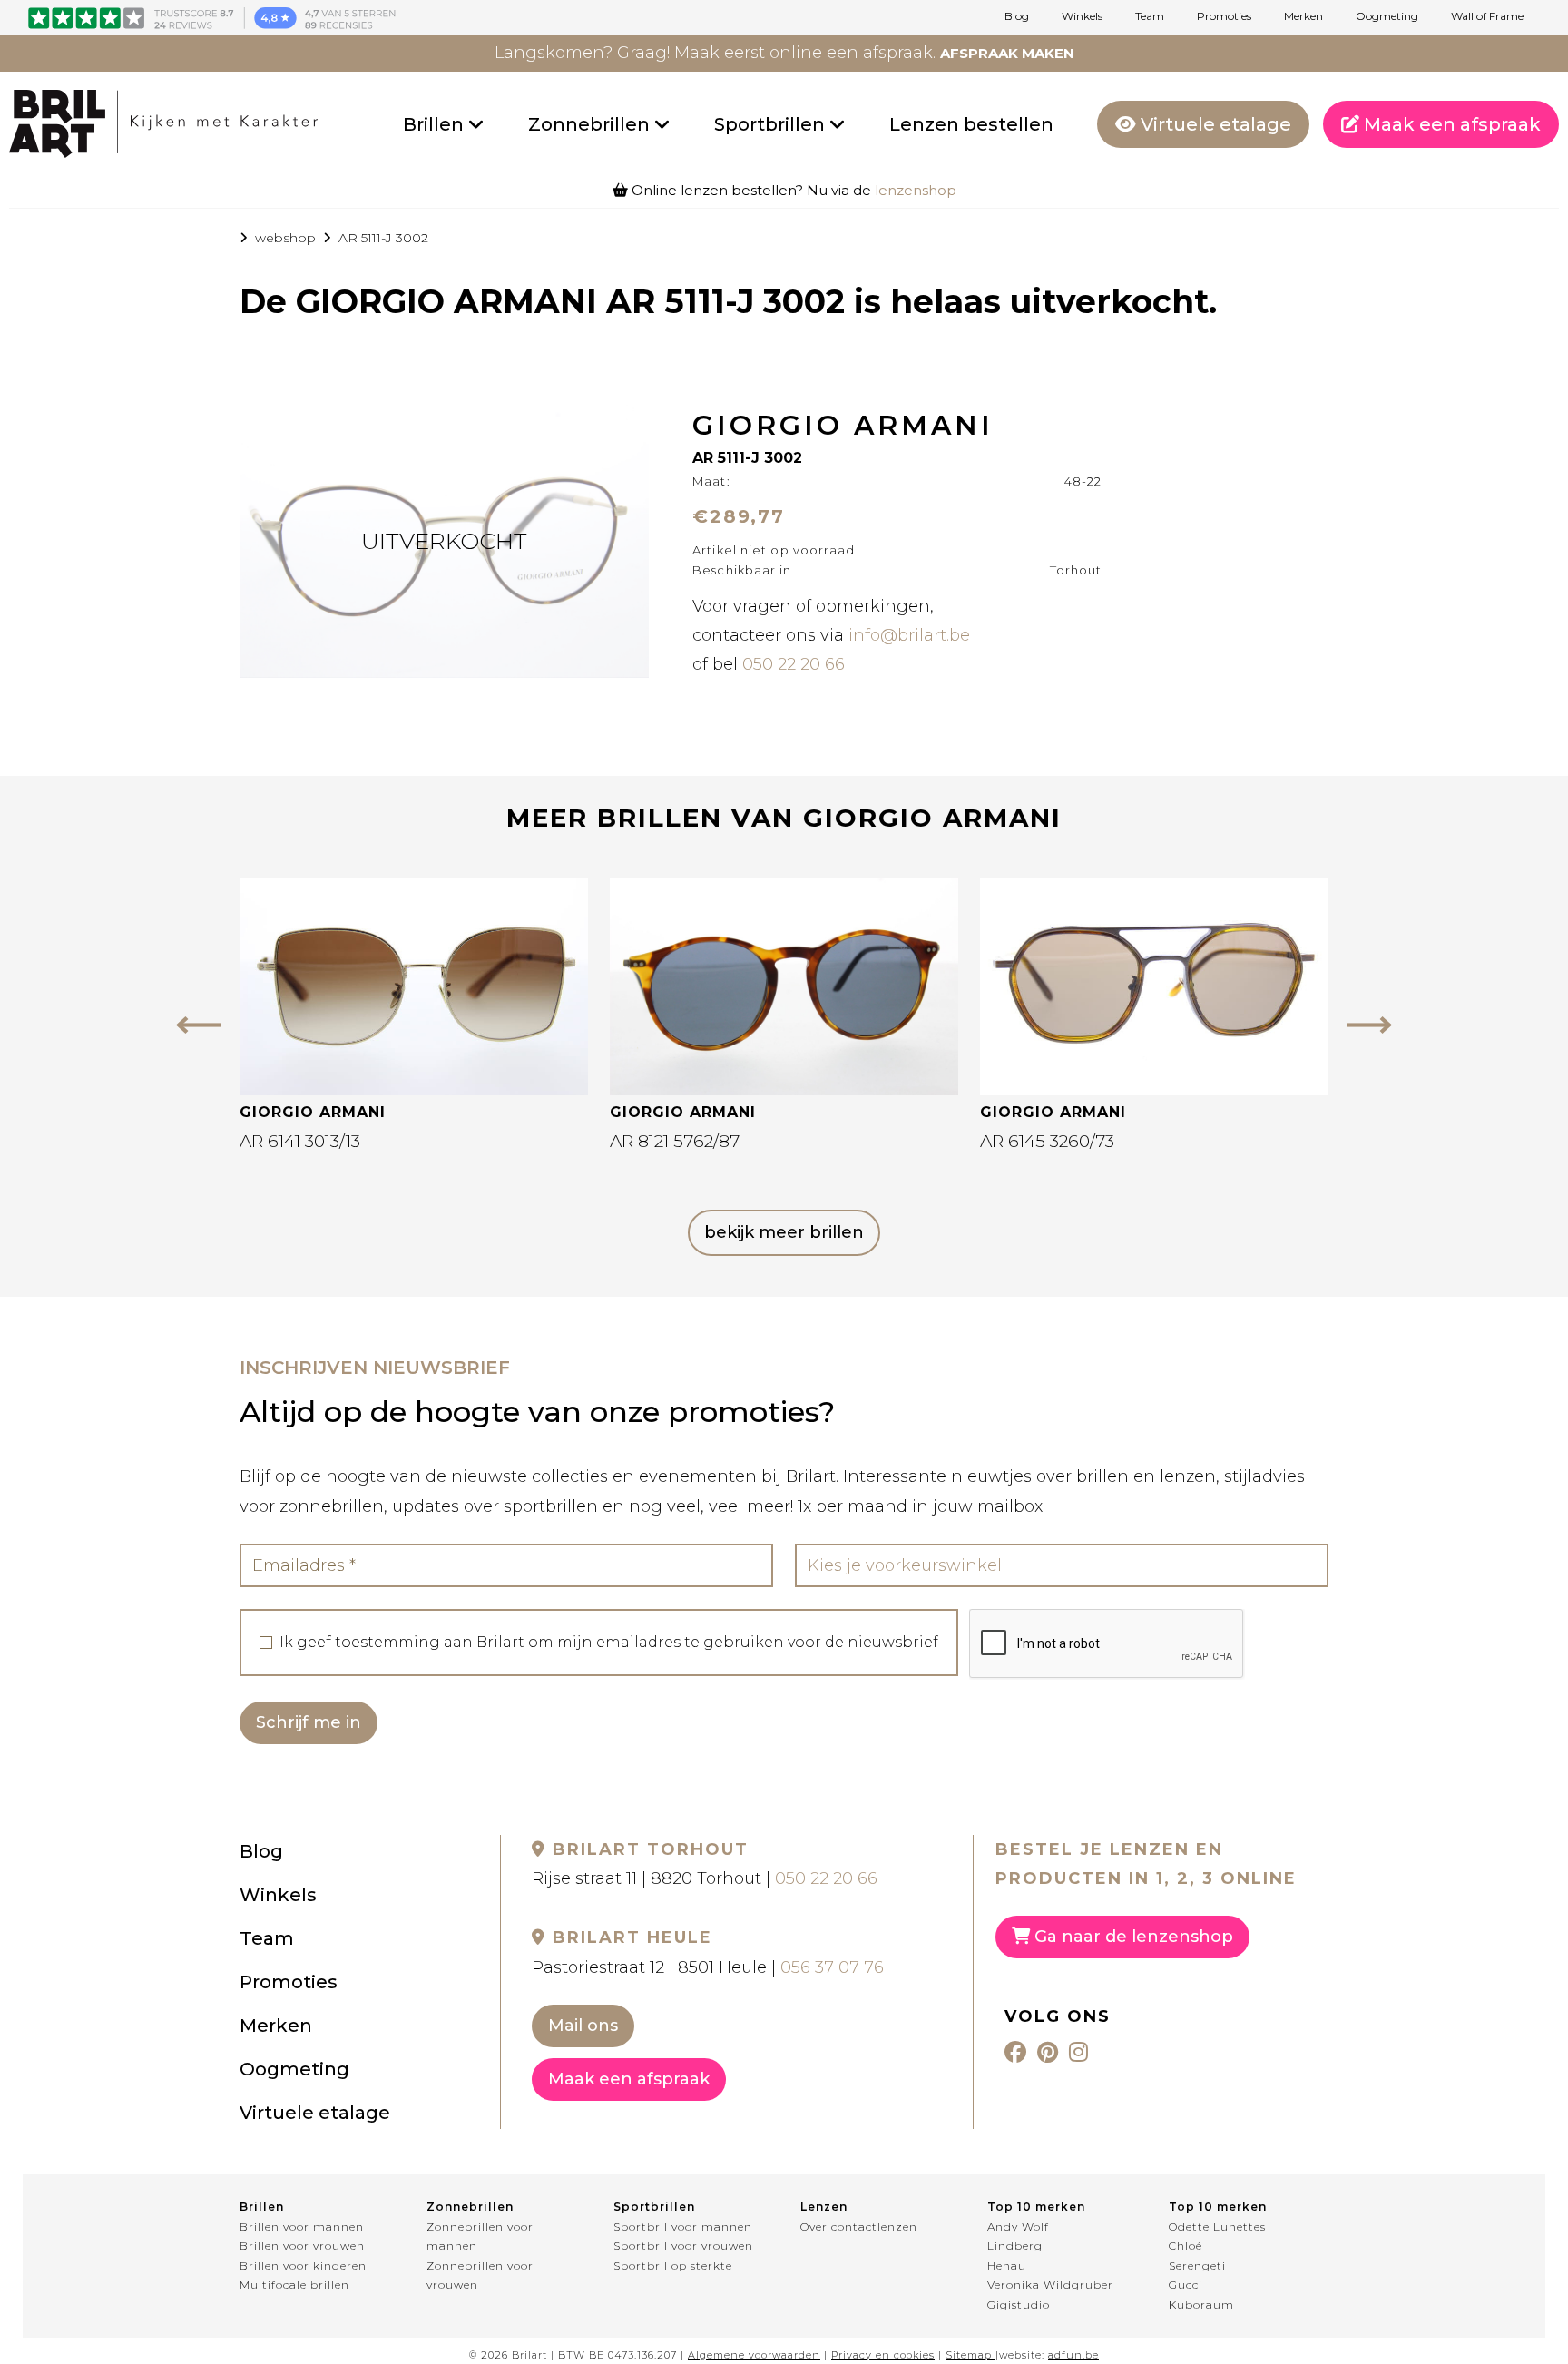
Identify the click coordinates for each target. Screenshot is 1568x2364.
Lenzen (824, 2207)
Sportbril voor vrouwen (683, 2246)
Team (1150, 16)
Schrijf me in (309, 1722)
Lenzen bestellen (971, 124)
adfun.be (1073, 2355)
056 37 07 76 (832, 1967)
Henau (1007, 2266)
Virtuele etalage (1214, 124)
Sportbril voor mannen (683, 2227)
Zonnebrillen (591, 124)
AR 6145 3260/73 (1047, 1141)
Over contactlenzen (859, 2227)
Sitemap (969, 2355)
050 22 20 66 (794, 664)
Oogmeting (1387, 16)
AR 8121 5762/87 (675, 1141)
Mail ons (583, 2026)
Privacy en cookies (883, 2355)
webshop (285, 238)
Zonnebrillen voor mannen (480, 2236)
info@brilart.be (909, 635)
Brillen (436, 124)
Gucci (1186, 2285)
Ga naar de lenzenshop (1132, 1937)
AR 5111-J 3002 (383, 238)
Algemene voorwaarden (754, 2355)
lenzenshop (916, 190)
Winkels (1082, 16)
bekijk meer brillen (784, 1232)
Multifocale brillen (294, 2285)
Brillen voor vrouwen (302, 2246)
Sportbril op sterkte (673, 2266)
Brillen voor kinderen (303, 2266)
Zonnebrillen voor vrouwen (480, 2276)
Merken (1303, 16)
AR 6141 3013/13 (300, 1141)
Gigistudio (1019, 2305)
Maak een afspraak (1450, 124)
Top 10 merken (1036, 2207)
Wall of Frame (1487, 16)
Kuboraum (1201, 2305)
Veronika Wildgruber (1050, 2285)
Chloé (1186, 2246)
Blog (1017, 16)
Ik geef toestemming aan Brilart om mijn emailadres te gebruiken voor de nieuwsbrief (609, 1643)
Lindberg (1015, 2246)
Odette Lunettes (1217, 2227)
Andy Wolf (1018, 2227)
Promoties (1224, 16)
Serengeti (1197, 2266)
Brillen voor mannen (302, 2227)
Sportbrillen (772, 124)
